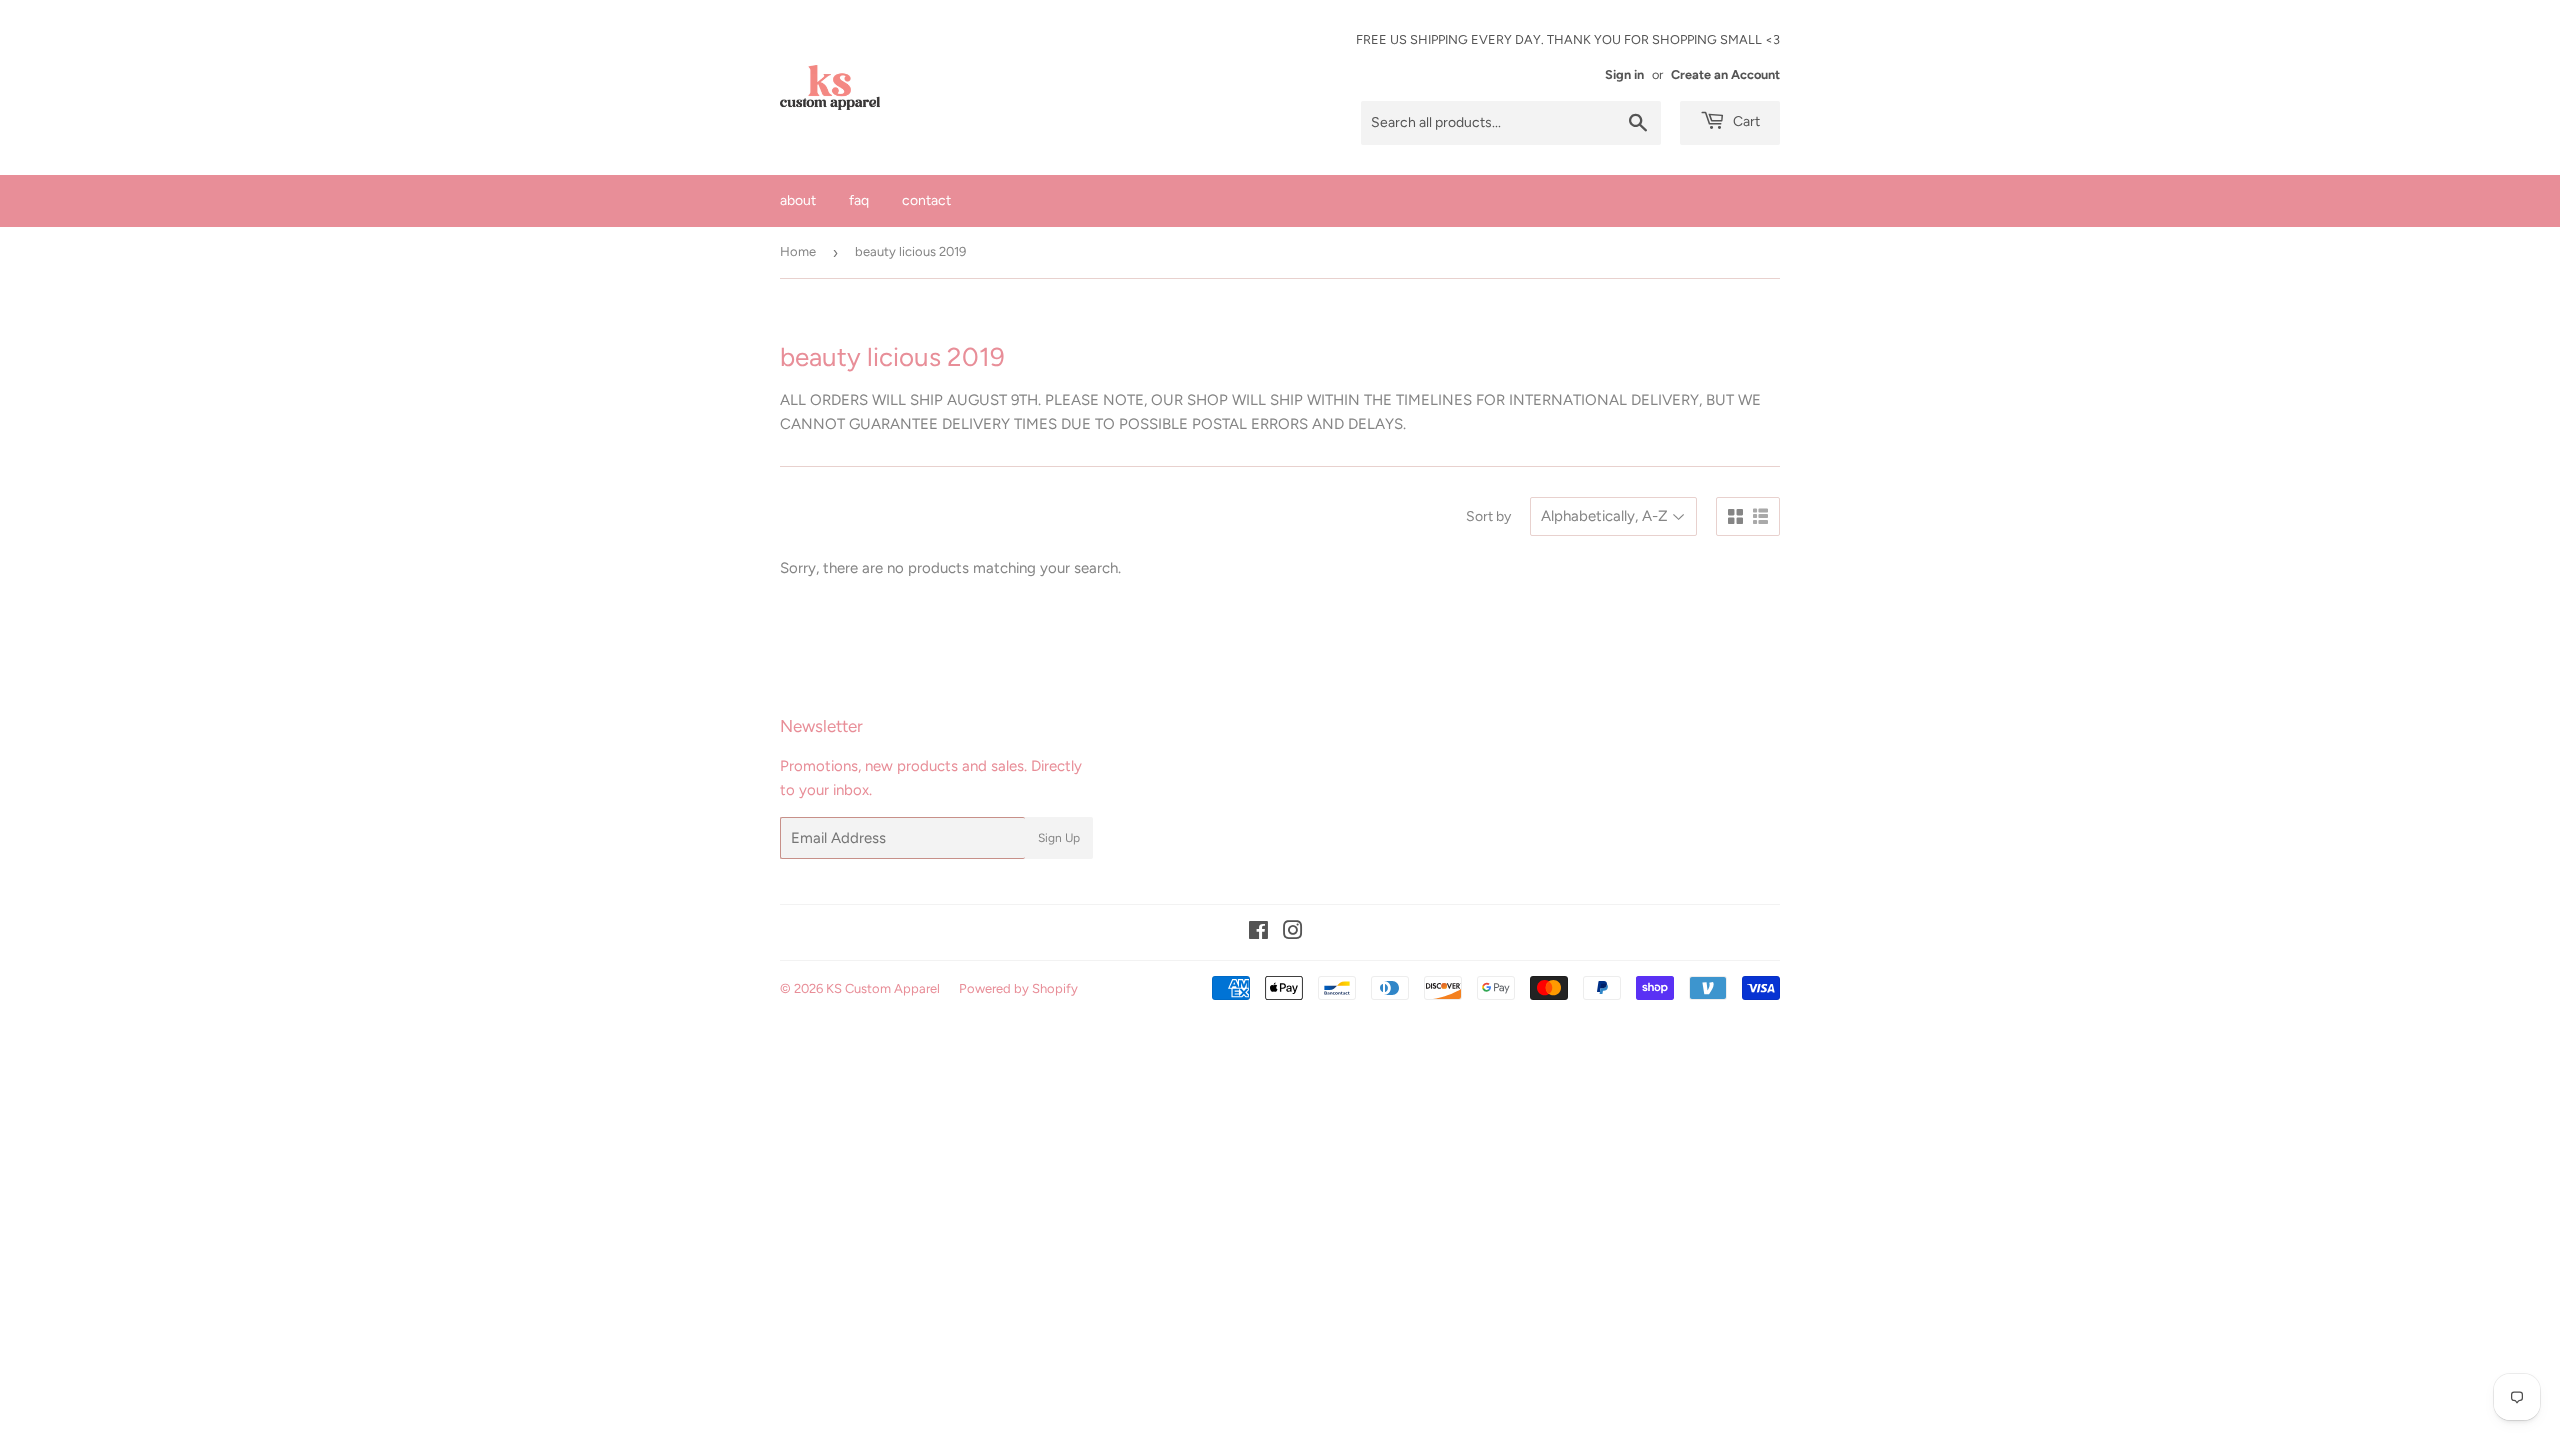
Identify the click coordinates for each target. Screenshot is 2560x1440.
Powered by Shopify (1018, 988)
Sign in (1624, 74)
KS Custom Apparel (883, 988)
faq (859, 200)
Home (798, 251)
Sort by (1488, 516)
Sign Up (1059, 838)
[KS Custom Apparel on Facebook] (1258, 933)
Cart (1745, 121)
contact (926, 200)
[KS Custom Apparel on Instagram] (1293, 933)
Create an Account (1725, 74)
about (798, 200)
